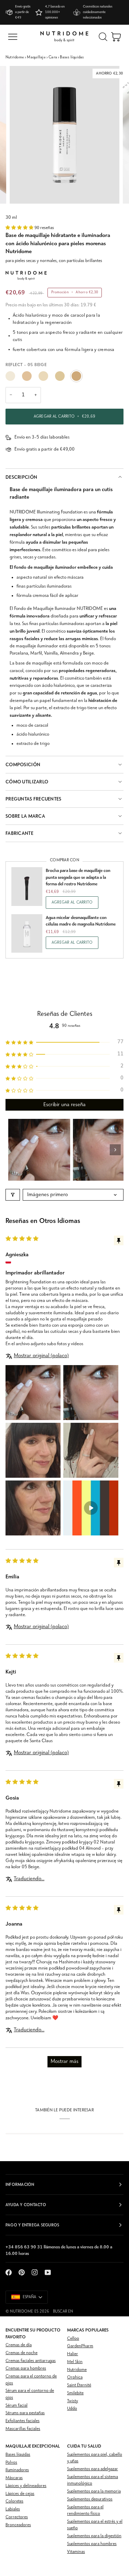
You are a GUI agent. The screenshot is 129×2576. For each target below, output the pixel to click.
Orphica (75, 2377)
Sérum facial (17, 2405)
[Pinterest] (22, 2272)
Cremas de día (19, 2345)
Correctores (17, 2517)
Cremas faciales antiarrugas (31, 2361)
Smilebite (75, 2393)
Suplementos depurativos (90, 2499)
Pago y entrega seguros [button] (32, 2225)
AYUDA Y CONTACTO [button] (26, 2205)
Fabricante (19, 833)
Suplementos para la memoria (94, 2491)
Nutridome (15, 57)
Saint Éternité (79, 2385)
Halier (73, 2354)
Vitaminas (76, 2552)
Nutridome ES (24, 2312)
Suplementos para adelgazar (93, 2469)
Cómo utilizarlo (27, 782)
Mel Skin (75, 2362)
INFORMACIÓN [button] (20, 2185)
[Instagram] (35, 2272)
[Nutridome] (26, 276)
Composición (23, 765)
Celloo (73, 2339)
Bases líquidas (72, 57)
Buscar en (63, 2312)
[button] (20, 228)
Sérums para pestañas (25, 2413)
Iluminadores (17, 2470)
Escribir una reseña (64, 1105)
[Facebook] (9, 2272)
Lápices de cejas (20, 2494)
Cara (53, 57)
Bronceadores (18, 2525)
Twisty (73, 2401)
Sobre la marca (25, 816)
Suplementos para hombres (92, 2544)
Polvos (11, 2462)
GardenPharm (80, 2346)
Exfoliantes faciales (23, 2421)
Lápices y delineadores (26, 2486)
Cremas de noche (21, 2353)
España (29, 2297)
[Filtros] (13, 1195)
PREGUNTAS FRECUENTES (34, 799)
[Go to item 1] (39, 1150)
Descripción (21, 477)
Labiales (13, 2509)
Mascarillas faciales (23, 2429)
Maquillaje (36, 57)
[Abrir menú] (13, 37)
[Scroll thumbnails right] (115, 1150)
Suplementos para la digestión (94, 2536)
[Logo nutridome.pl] (64, 37)
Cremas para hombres (26, 2368)
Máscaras (14, 2478)
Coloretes (14, 2501)
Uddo (72, 2409)
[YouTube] (48, 2272)
